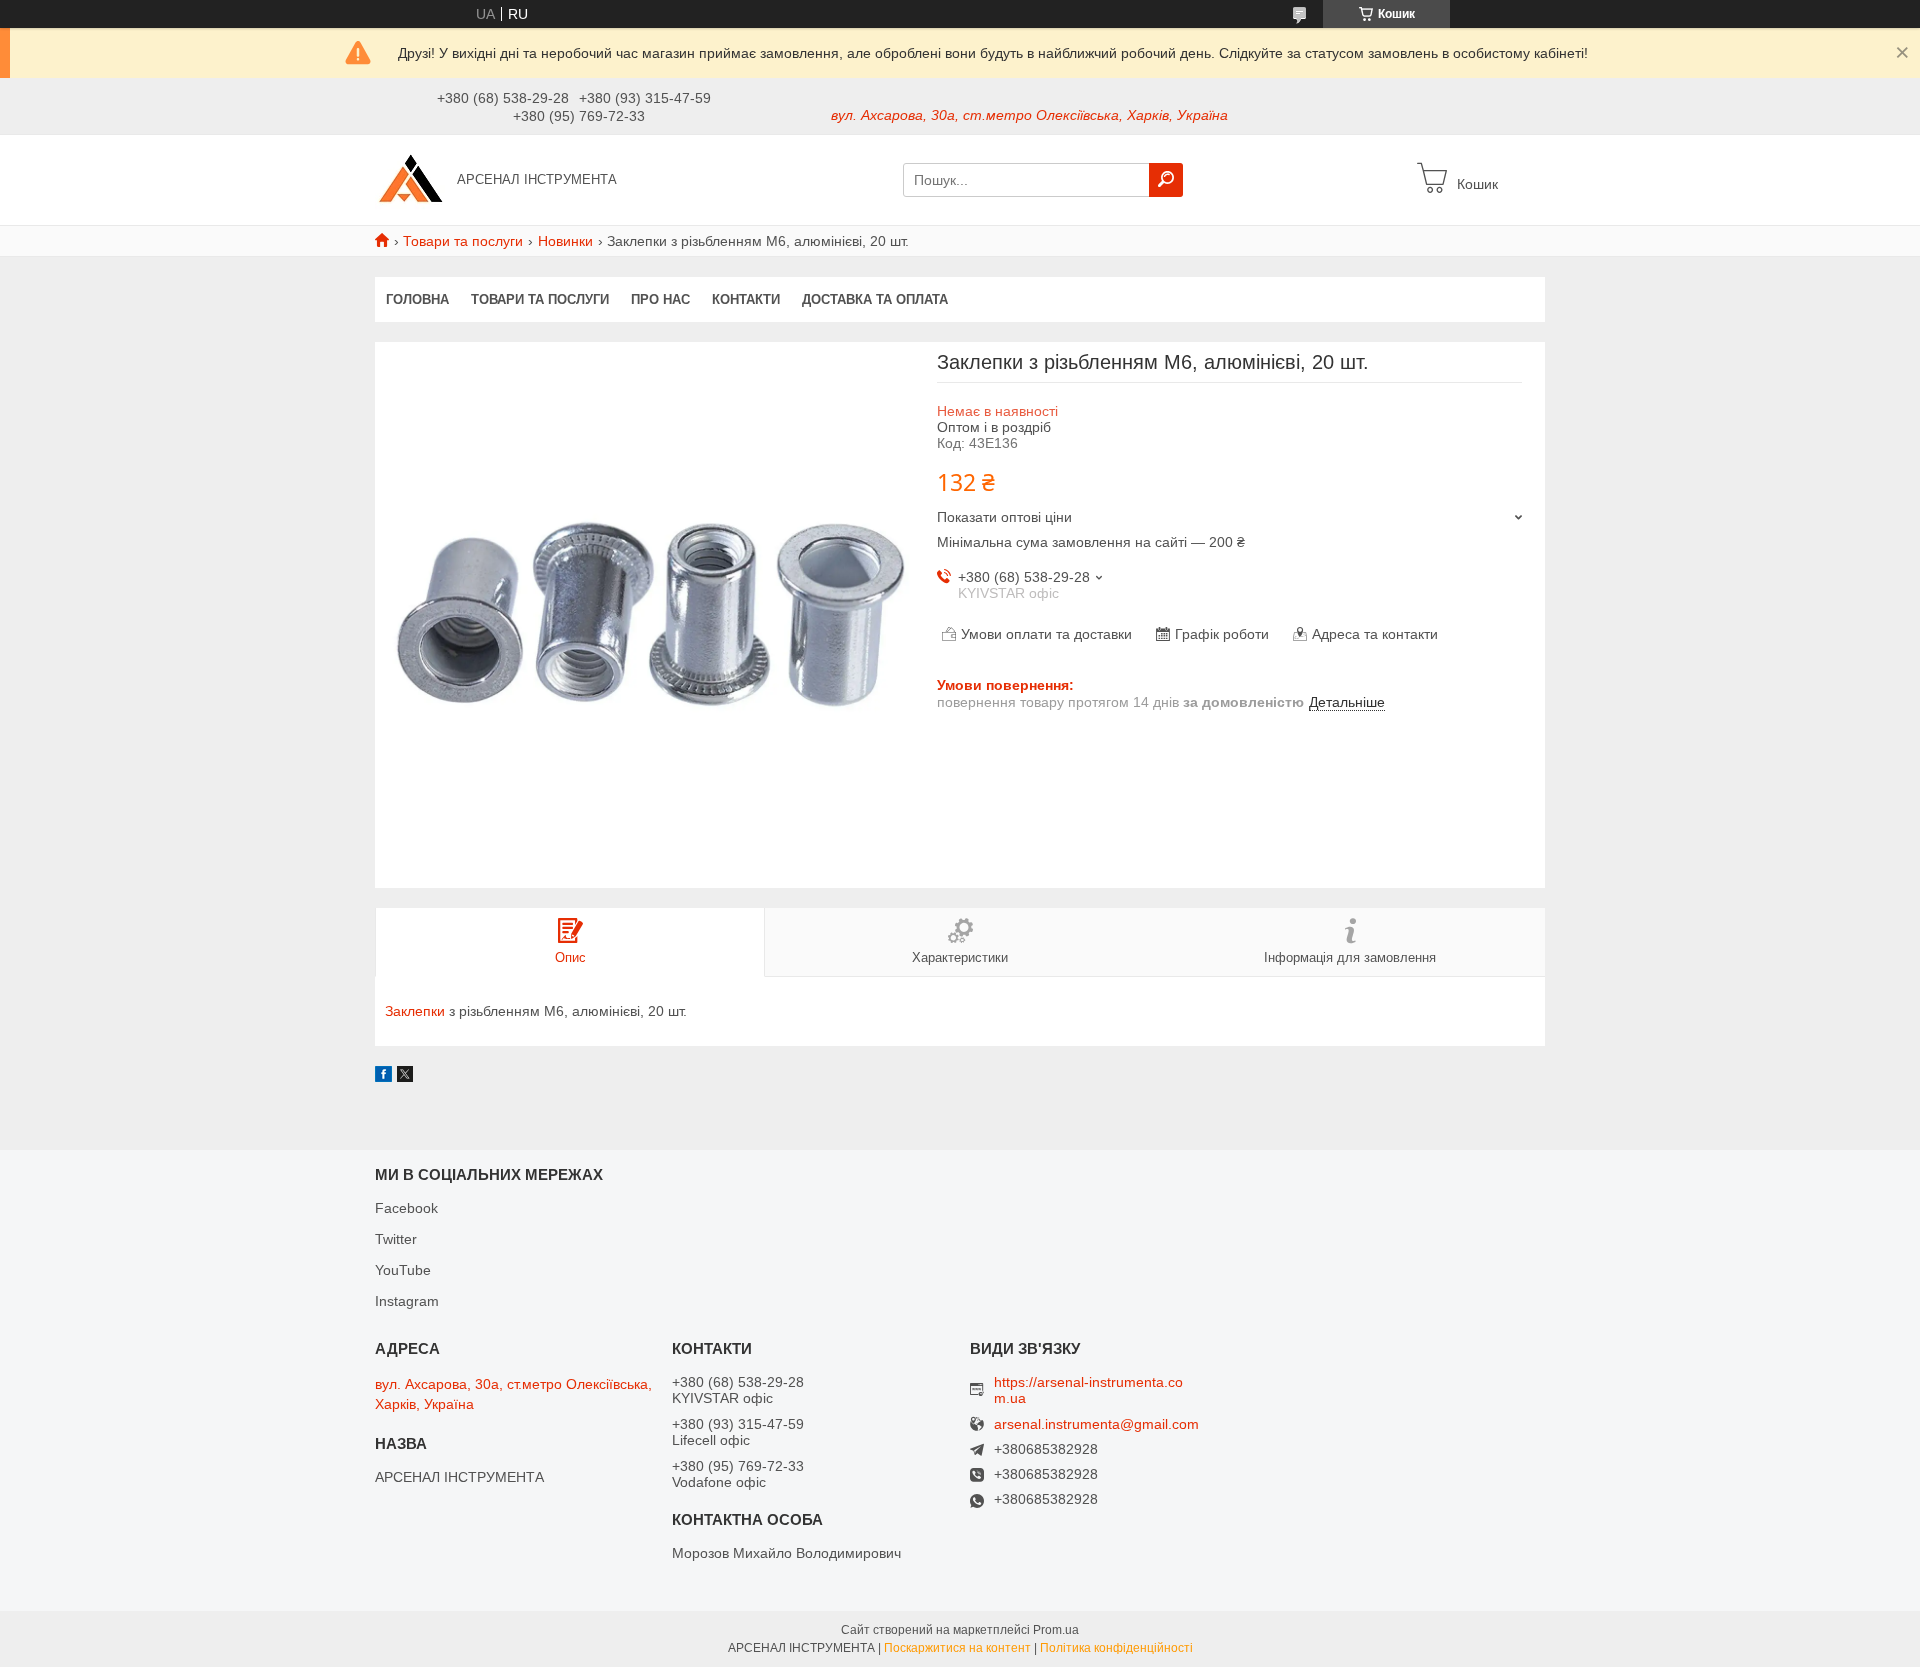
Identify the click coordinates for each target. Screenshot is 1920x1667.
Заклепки (415, 1011)
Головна (417, 299)
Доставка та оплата (875, 299)
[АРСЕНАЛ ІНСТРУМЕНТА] (410, 179)
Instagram (407, 1301)
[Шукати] (1166, 180)
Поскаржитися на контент (957, 1648)
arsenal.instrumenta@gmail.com (1096, 1424)
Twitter (396, 1239)
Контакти (746, 299)
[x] (405, 1077)
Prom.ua (1056, 1630)
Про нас (660, 299)
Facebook (406, 1208)
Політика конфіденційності (1116, 1648)
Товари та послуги (463, 241)
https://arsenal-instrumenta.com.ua (1088, 1390)
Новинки (565, 241)
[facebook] (383, 1077)
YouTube (403, 1270)
